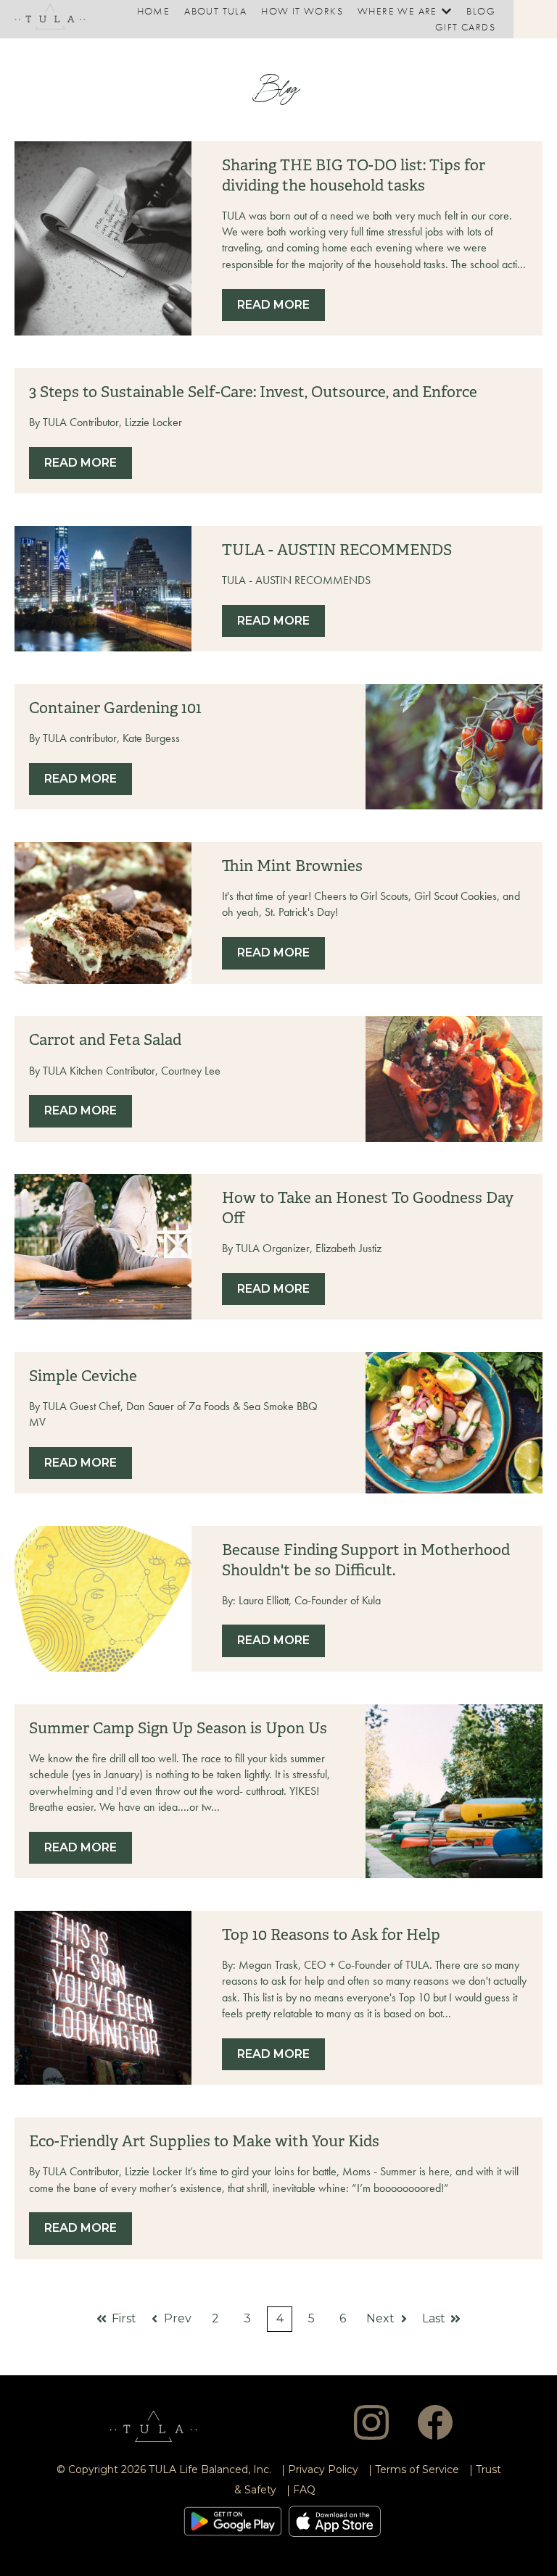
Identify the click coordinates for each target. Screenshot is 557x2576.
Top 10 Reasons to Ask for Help (331, 1935)
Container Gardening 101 (115, 708)
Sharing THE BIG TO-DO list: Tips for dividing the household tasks (354, 175)
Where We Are (397, 11)
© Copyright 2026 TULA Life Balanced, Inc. (164, 2469)
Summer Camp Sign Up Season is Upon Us (178, 1728)
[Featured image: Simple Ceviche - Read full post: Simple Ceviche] (454, 1423)
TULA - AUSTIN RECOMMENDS (337, 550)
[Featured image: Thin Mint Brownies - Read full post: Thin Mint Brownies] (103, 913)
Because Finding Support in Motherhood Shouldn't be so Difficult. (366, 1560)
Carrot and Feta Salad (105, 1040)
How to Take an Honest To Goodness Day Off (368, 1208)
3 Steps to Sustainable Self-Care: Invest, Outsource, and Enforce (253, 392)
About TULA (215, 11)
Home (154, 11)
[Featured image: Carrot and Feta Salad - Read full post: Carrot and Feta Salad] (454, 1079)
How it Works (302, 11)
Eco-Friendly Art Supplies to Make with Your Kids (204, 2141)
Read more (273, 305)
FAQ (304, 2490)
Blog (481, 11)
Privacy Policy (323, 2469)
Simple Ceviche (83, 1376)
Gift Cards (465, 27)
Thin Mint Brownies (292, 866)
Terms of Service (417, 2469)
